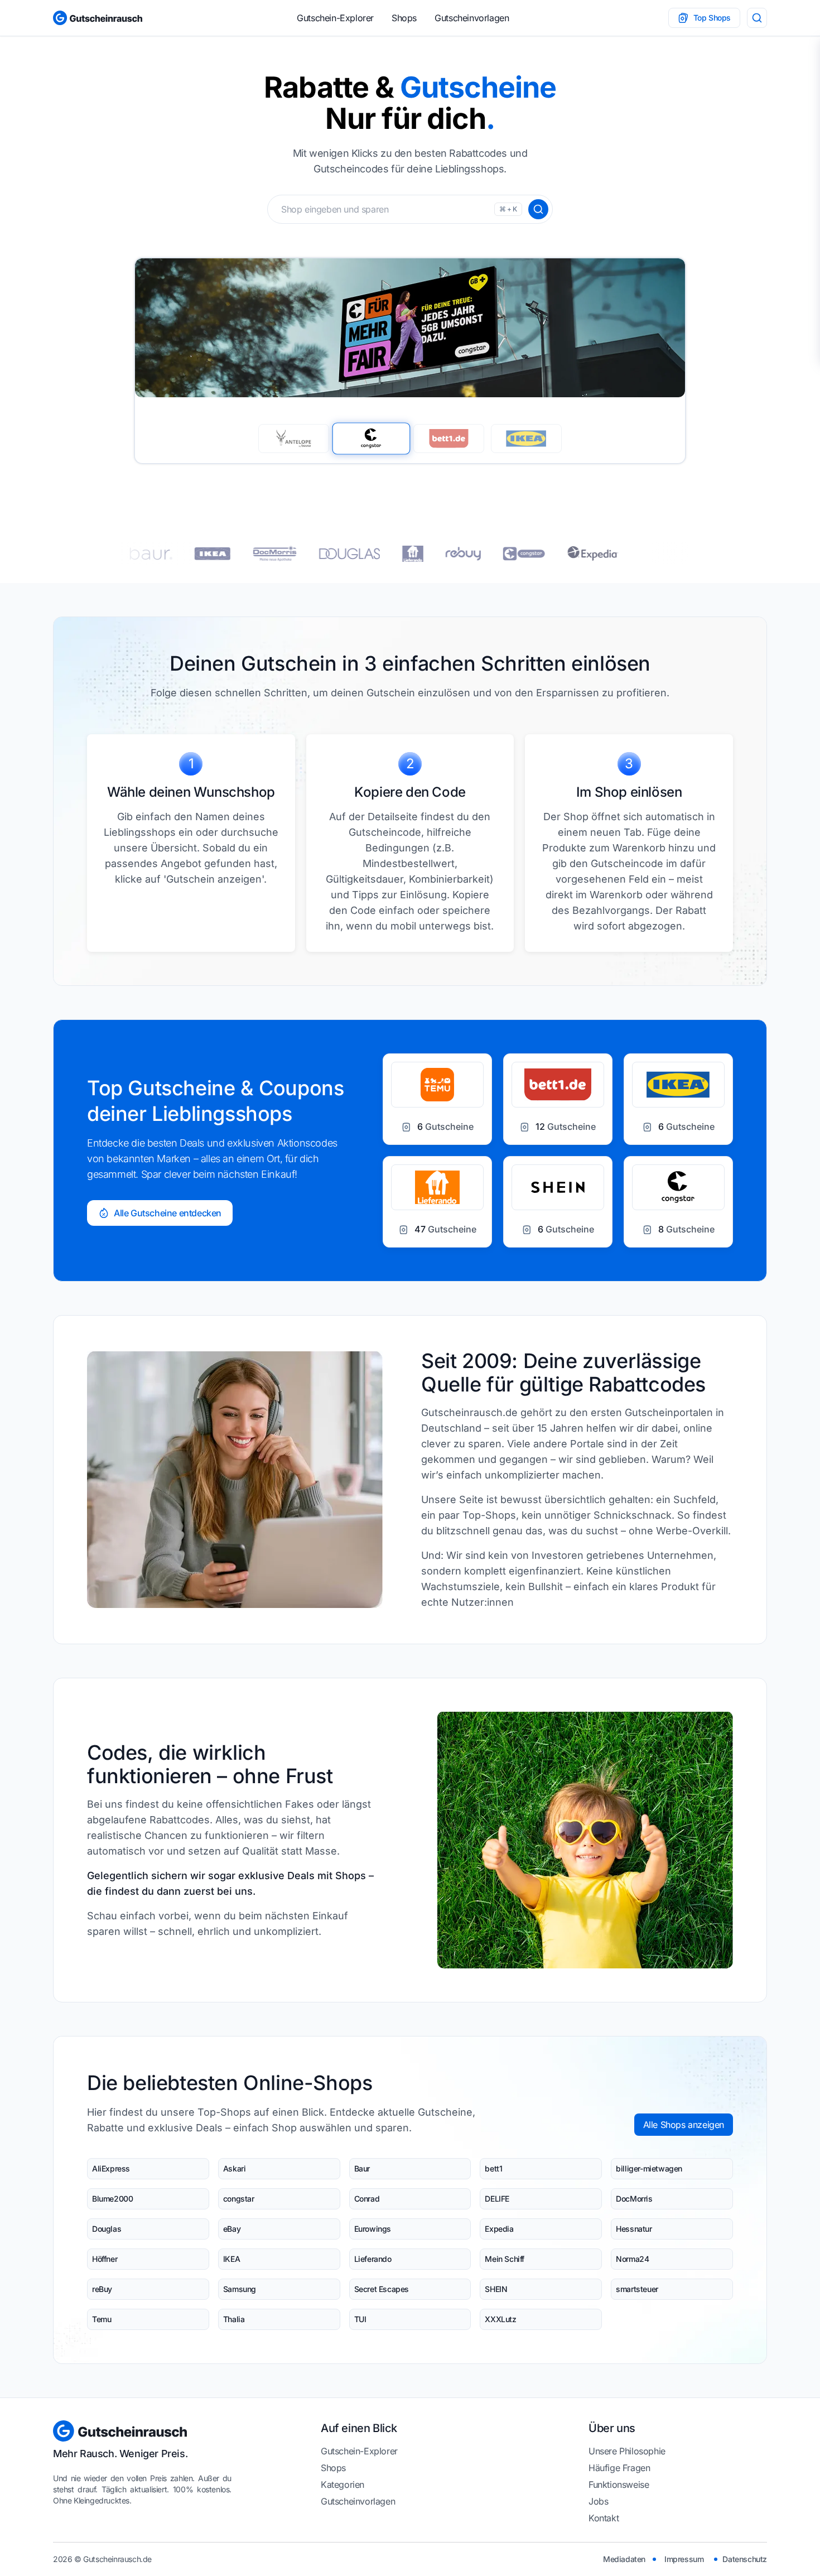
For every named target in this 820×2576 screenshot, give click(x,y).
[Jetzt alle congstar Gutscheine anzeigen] (390, 554)
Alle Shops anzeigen (684, 2125)
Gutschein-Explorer (335, 18)
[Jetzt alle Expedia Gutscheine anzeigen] (459, 553)
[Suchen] (538, 209)
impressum (684, 2559)
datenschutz (745, 2559)
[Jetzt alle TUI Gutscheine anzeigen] (593, 553)
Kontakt (604, 2518)
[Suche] (757, 18)
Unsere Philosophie (627, 2451)
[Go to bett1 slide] (449, 439)
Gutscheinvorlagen (472, 18)
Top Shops (712, 18)
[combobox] (410, 209)
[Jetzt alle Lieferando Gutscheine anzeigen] (279, 554)
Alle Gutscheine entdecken (168, 1213)
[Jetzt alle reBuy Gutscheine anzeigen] (329, 554)
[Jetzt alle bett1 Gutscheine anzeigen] (526, 554)
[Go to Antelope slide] (294, 439)
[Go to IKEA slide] (526, 439)
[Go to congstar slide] (372, 438)
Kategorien (343, 2484)
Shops (404, 18)
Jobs (598, 2501)
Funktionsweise (619, 2484)
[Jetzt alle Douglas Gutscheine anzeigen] (216, 554)
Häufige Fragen (619, 2468)
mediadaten (624, 2559)
